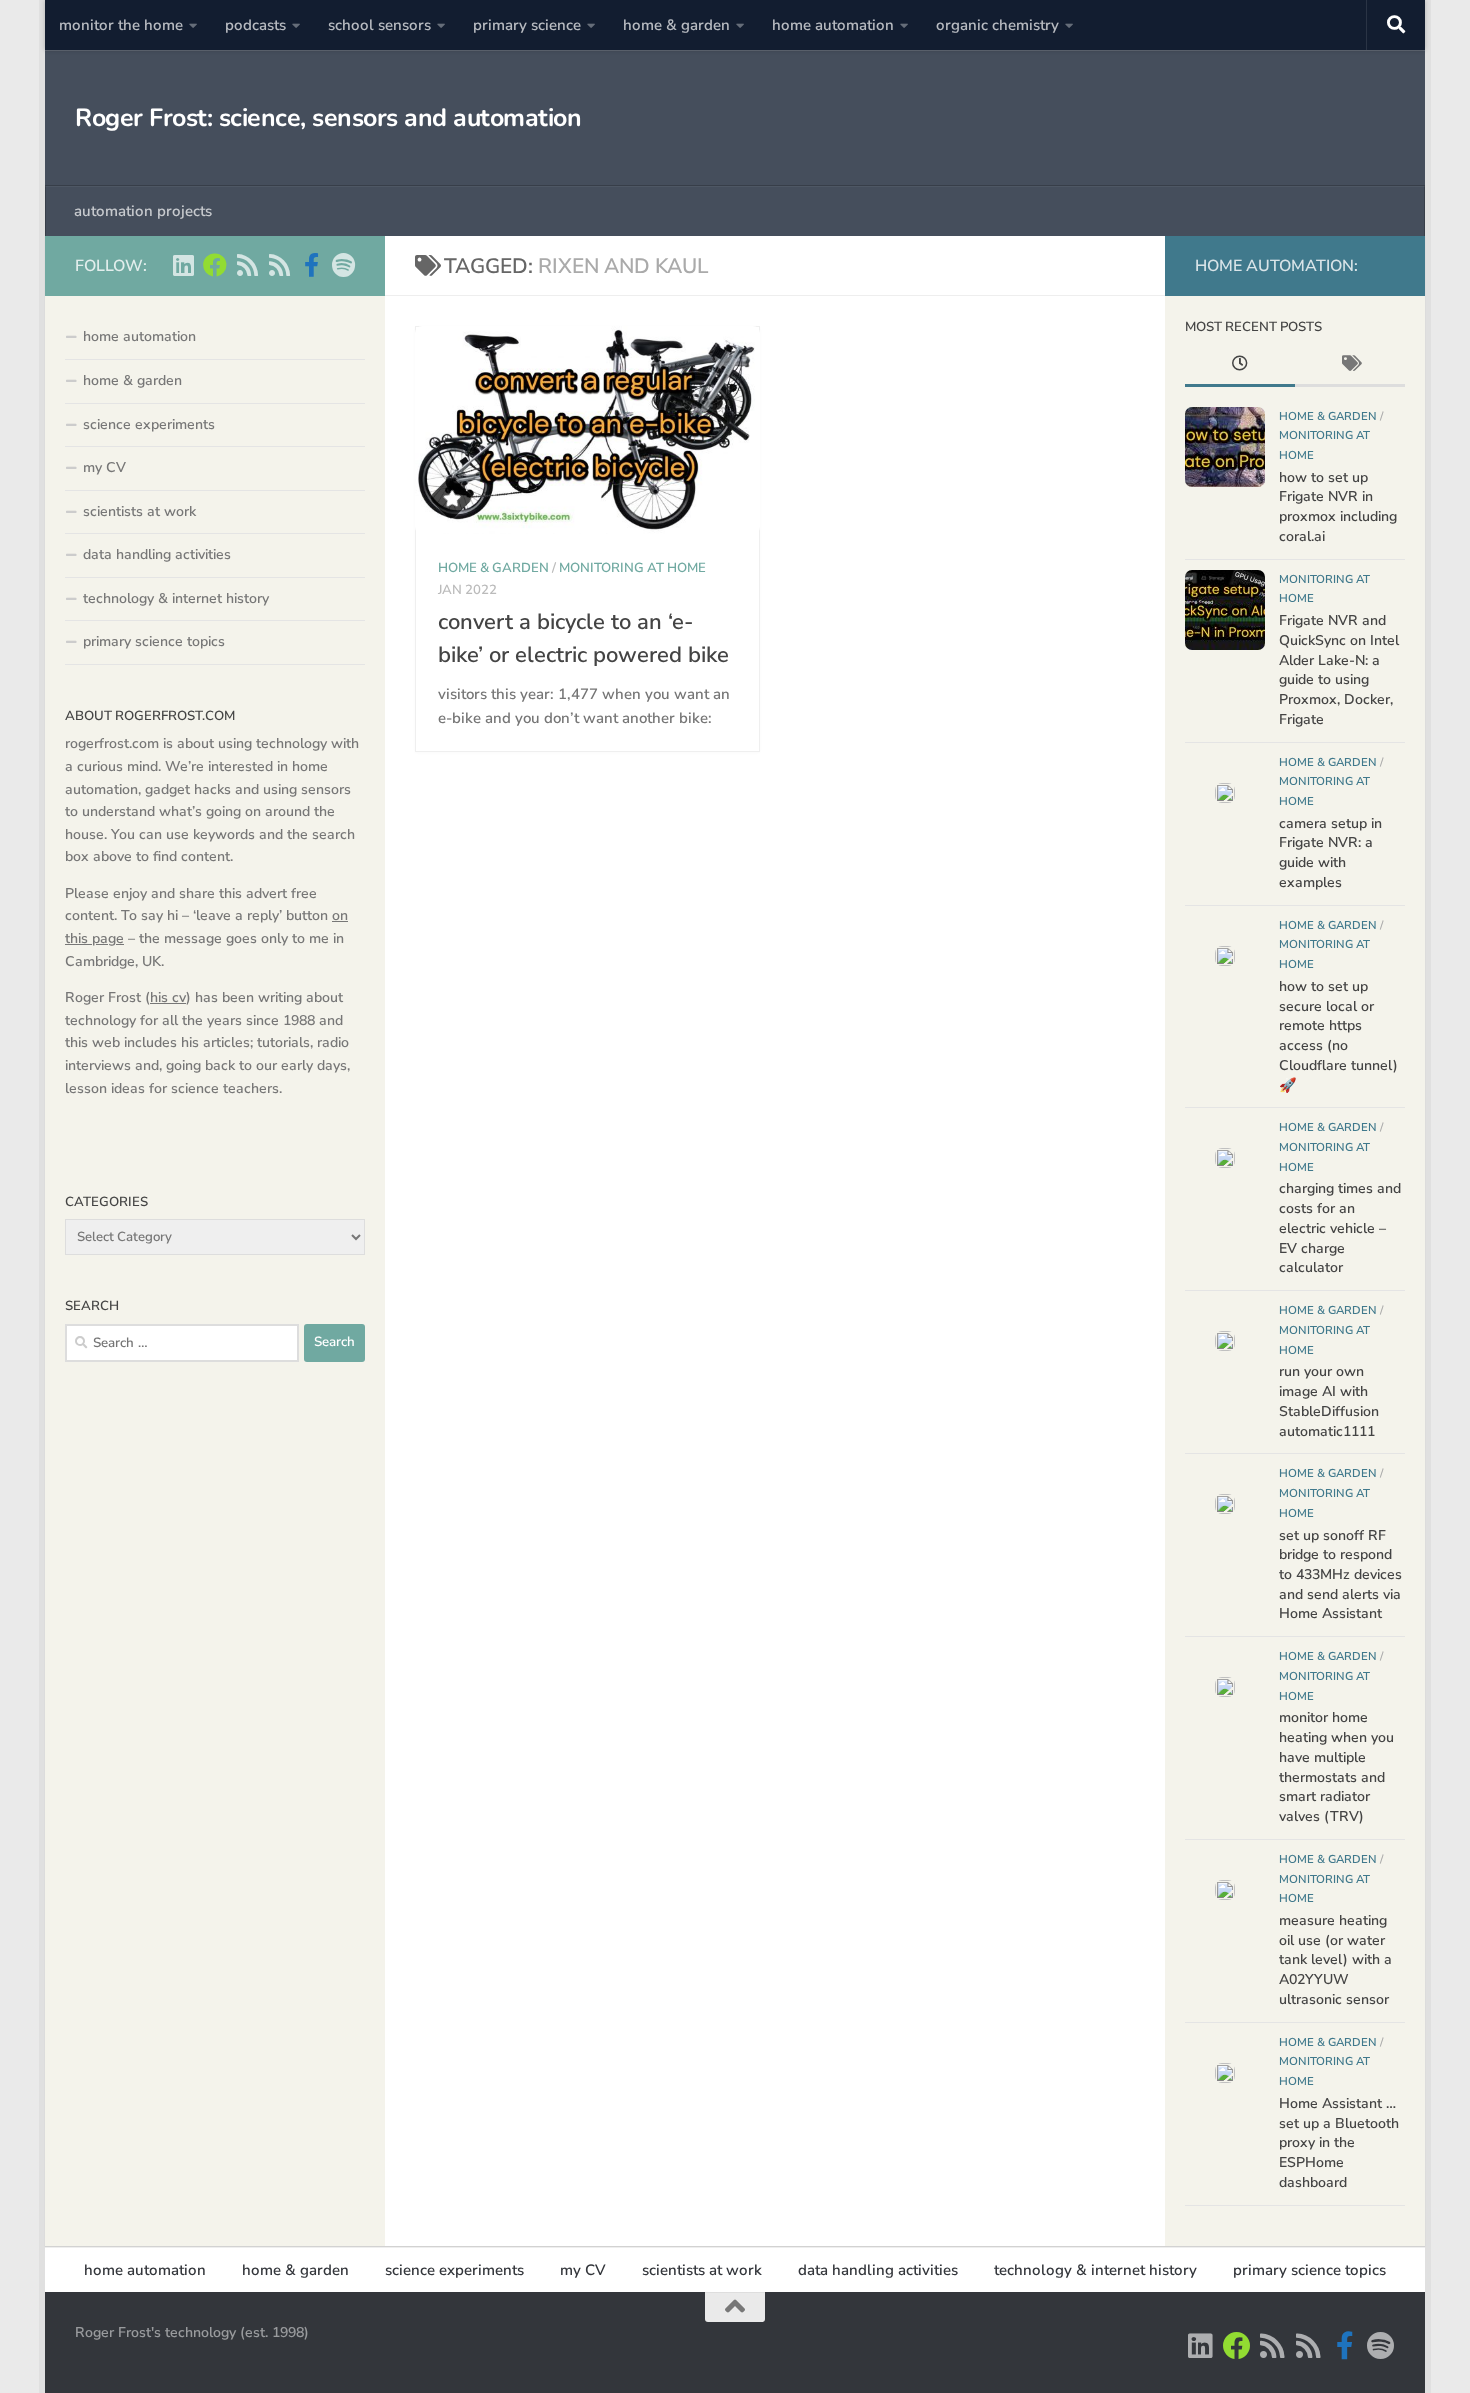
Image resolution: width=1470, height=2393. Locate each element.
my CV (104, 467)
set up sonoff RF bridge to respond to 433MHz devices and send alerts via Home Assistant (1340, 1575)
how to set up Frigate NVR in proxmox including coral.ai (1338, 507)
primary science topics (154, 641)
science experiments (149, 424)
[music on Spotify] (343, 265)
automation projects (143, 211)
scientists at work (139, 511)
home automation (833, 25)
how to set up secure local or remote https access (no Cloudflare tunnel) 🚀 (1338, 1036)
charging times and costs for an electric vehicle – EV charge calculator (1340, 1228)
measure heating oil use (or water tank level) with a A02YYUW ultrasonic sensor (1335, 1960)
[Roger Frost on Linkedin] (183, 265)
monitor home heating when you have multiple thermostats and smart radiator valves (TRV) (1336, 1767)
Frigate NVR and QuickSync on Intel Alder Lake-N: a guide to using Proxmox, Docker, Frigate (1339, 670)
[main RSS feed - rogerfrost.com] (279, 265)
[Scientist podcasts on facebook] (311, 265)
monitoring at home (632, 568)
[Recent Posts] (1240, 366)
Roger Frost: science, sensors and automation (328, 118)
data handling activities (157, 554)
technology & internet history (176, 598)
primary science (527, 25)
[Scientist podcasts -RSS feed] (247, 265)
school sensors (379, 25)
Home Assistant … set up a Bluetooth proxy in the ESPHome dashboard (1339, 2143)
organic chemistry (997, 25)
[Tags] (1350, 366)
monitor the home (121, 25)
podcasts (255, 25)
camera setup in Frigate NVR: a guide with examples (1330, 853)
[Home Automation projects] (215, 265)
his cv (168, 997)
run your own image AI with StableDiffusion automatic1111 (1329, 1401)
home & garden (676, 25)
